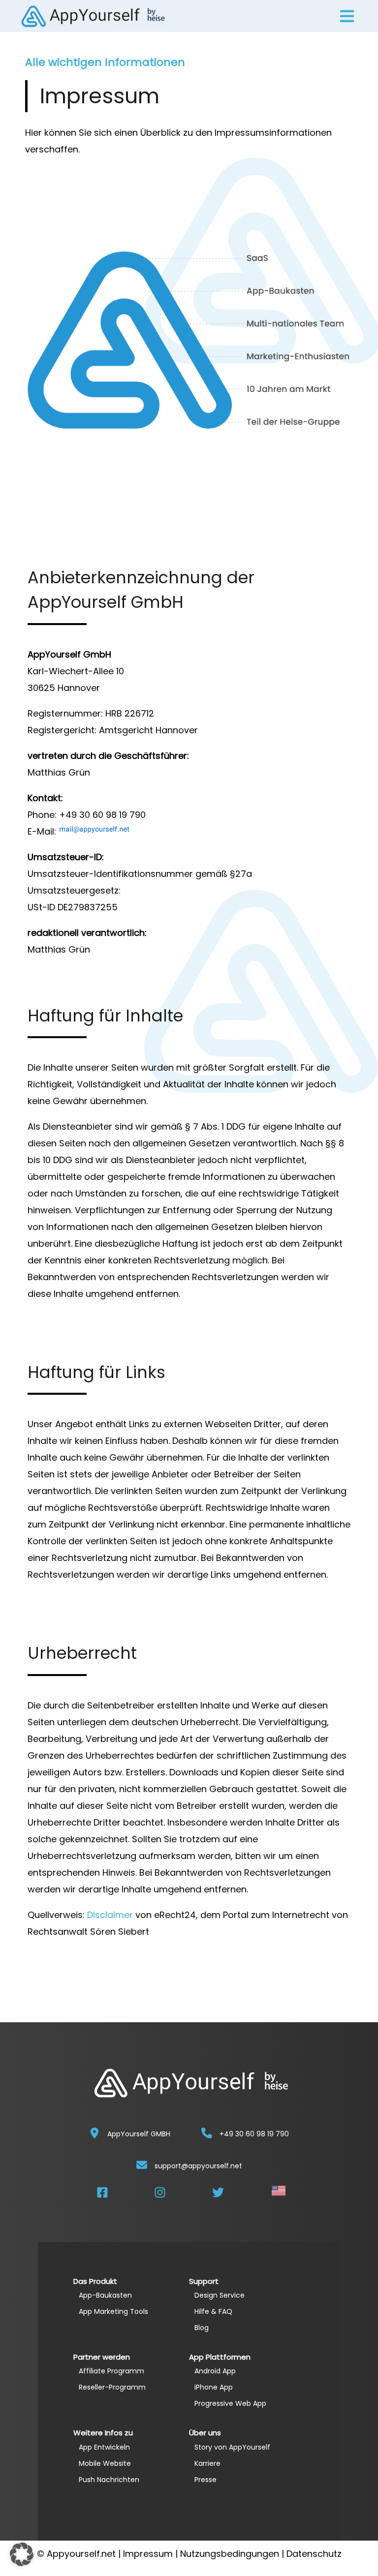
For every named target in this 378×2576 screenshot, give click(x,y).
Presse (205, 2480)
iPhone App (214, 2387)
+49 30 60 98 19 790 (254, 2134)
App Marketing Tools (113, 2311)
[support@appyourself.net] (142, 2165)
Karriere (207, 2463)
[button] (22, 2554)
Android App (215, 2371)
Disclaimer (110, 1915)
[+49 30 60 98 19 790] (207, 2133)
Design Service (220, 2295)
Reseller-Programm (112, 2387)
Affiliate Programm (111, 2371)
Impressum (148, 2554)
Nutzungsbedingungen (230, 2554)
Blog (202, 2328)
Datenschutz (314, 2554)
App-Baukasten (105, 2295)
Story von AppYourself (232, 2447)
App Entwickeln (104, 2447)
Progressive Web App (230, 2403)
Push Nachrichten (109, 2480)
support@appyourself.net (198, 2166)
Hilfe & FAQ (213, 2311)
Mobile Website (105, 2463)
